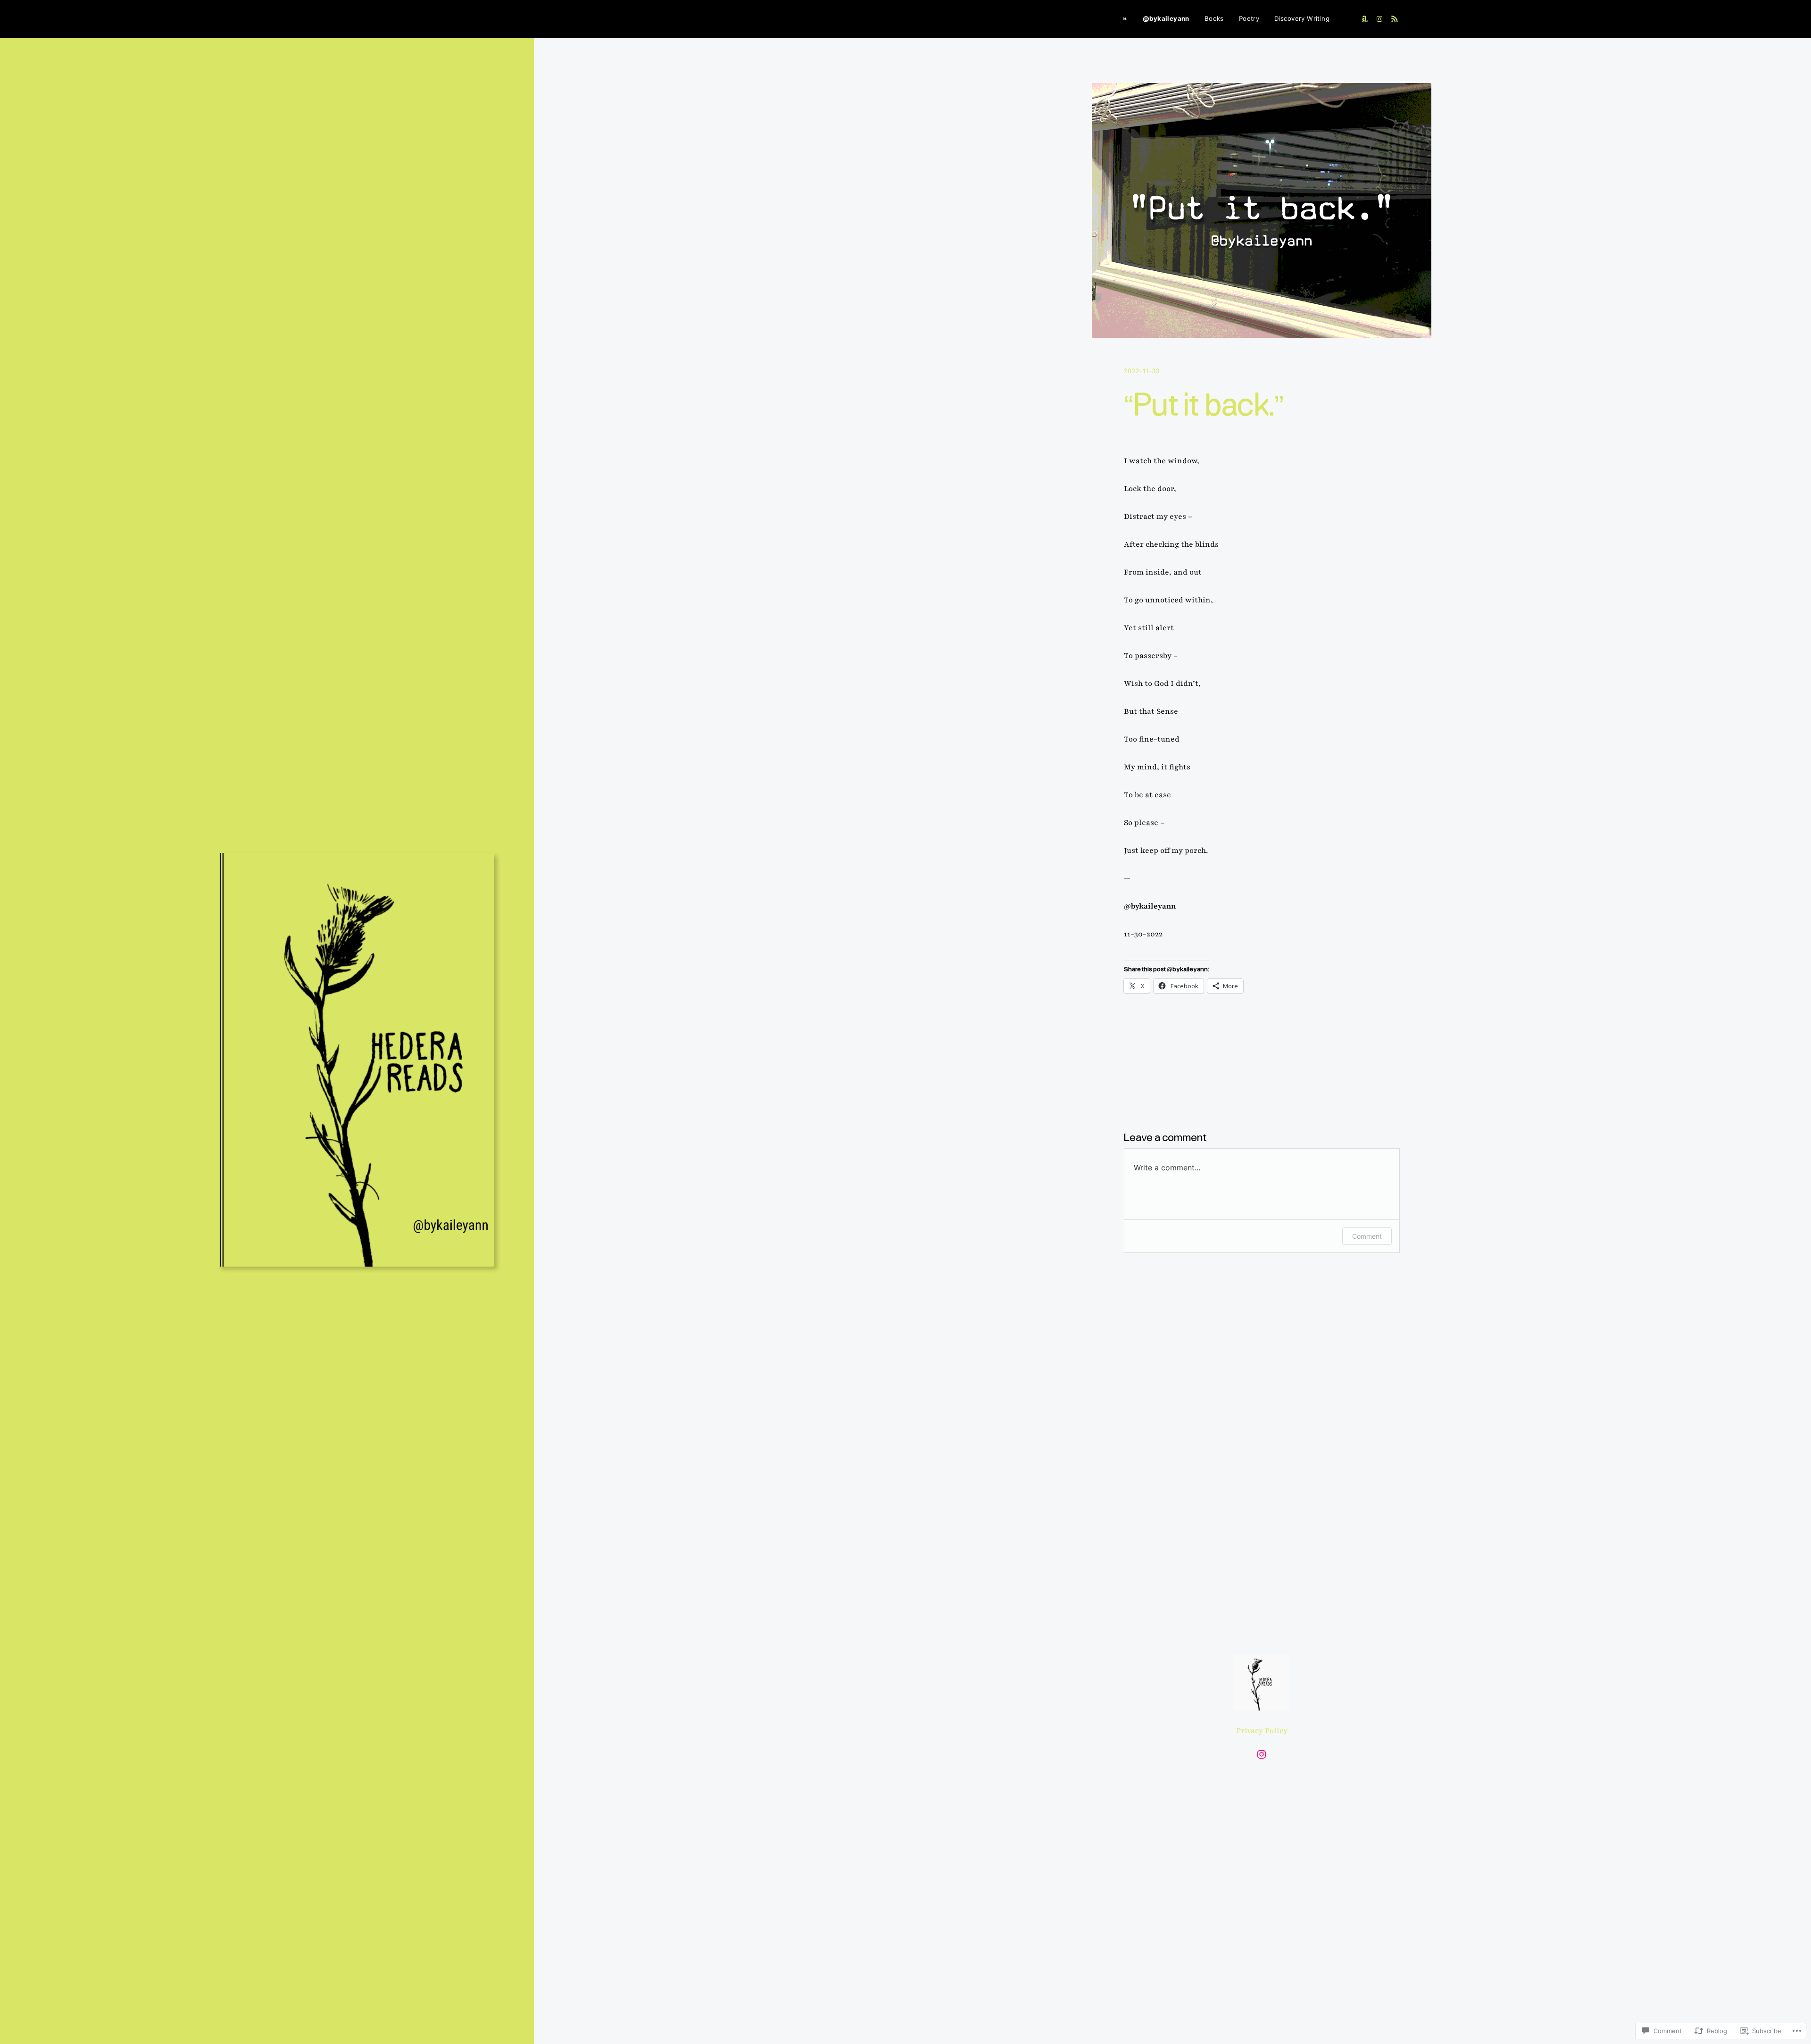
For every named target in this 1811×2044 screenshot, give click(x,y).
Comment (1367, 1236)
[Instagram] (1379, 19)
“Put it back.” (1204, 407)
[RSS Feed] (1395, 19)
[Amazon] (1364, 19)
